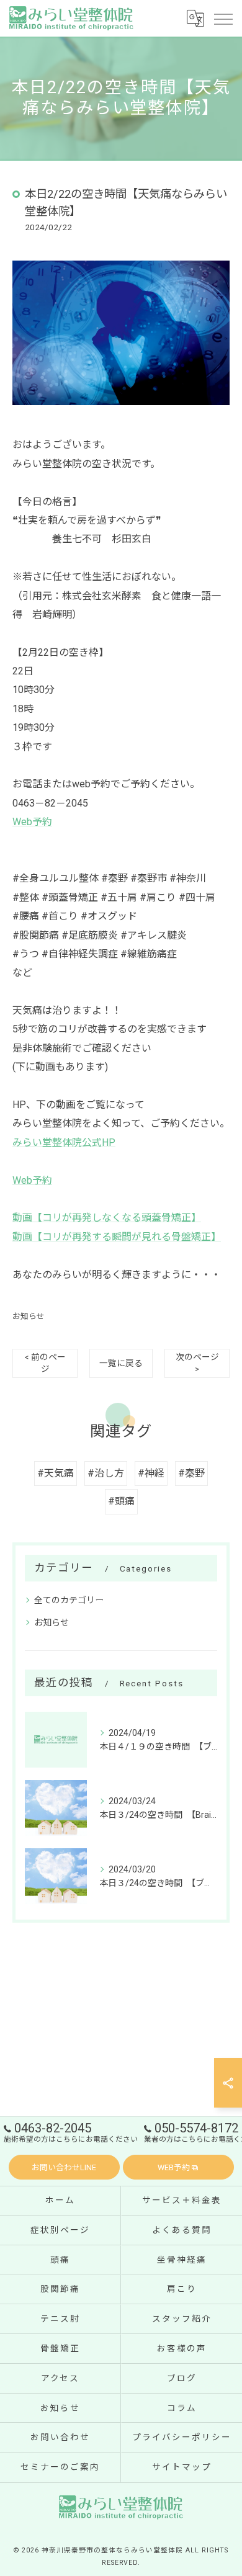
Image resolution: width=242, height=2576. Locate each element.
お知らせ (29, 1316)
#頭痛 (121, 1501)
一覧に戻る (121, 1363)
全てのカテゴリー (69, 1600)
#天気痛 (56, 1473)
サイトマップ (182, 2467)
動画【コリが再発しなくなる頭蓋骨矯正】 (107, 1218)
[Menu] (223, 18)
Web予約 (32, 822)
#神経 (151, 1473)
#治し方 (106, 1473)
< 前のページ (45, 1363)
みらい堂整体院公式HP (64, 1143)
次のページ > (197, 1363)
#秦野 (191, 1473)
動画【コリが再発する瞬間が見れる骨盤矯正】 (117, 1237)
